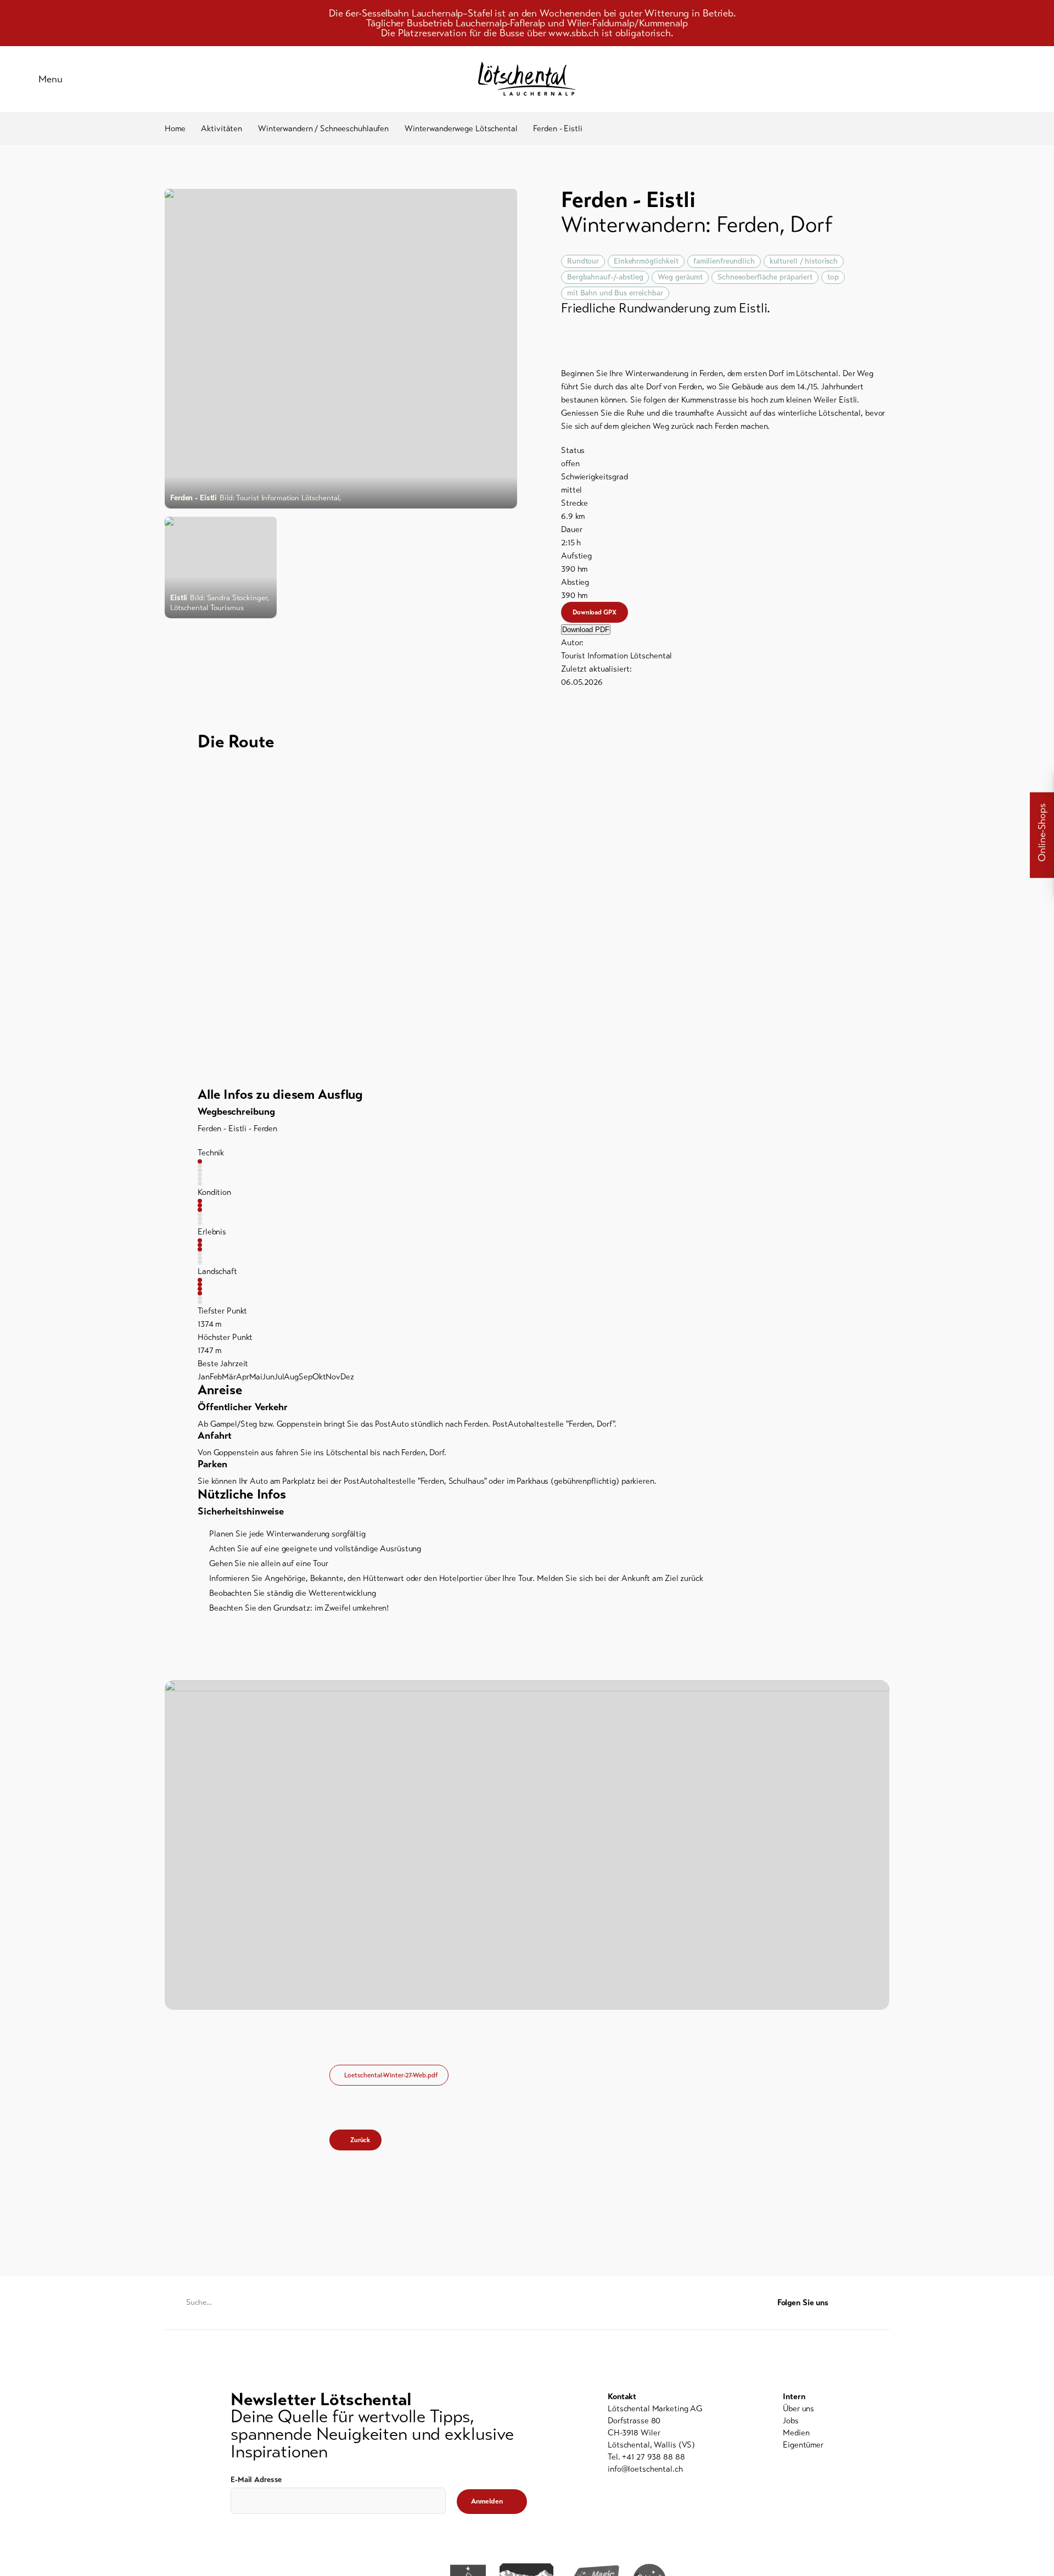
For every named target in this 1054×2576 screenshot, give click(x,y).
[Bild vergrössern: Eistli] (221, 568)
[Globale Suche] (1016, 79)
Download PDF (586, 630)
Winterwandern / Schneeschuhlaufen (323, 128)
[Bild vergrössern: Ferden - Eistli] (341, 349)
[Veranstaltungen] (933, 79)
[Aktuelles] (906, 79)
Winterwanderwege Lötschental (461, 128)
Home (175, 128)
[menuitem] (803, 2409)
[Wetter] (961, 79)
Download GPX (595, 612)
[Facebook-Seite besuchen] (862, 2303)
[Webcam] (988, 79)
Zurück (360, 2140)
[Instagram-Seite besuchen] (883, 2303)
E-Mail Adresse (256, 2480)
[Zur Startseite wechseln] (527, 79)
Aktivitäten (222, 128)
